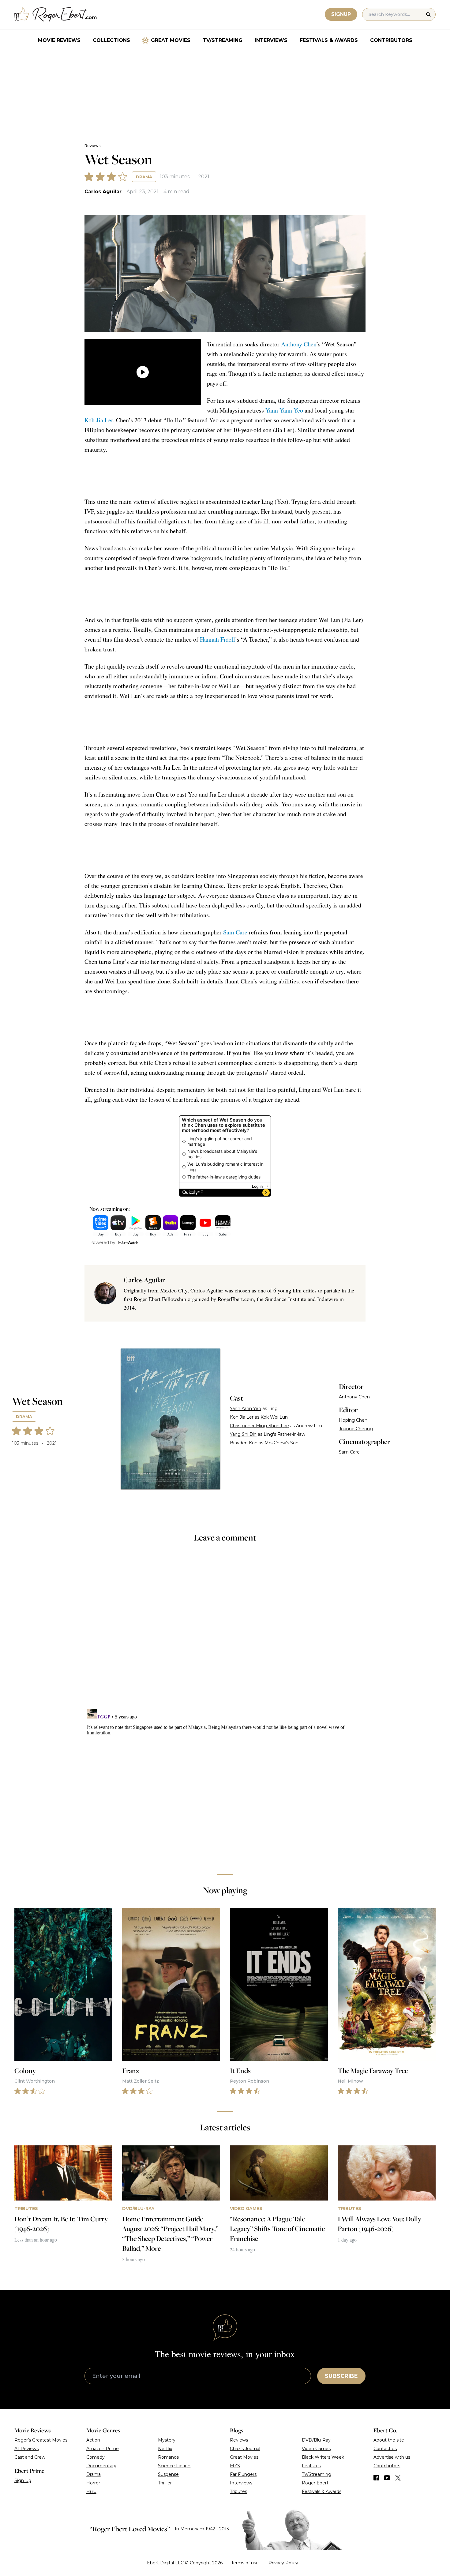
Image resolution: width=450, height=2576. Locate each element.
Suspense (168, 2474)
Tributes (238, 2491)
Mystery (167, 2440)
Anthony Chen (299, 344)
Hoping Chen (353, 1420)
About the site (389, 2440)
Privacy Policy (283, 2563)
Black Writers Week (323, 2457)
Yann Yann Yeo (284, 410)
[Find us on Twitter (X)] (398, 2478)
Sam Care (235, 932)
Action (93, 2440)
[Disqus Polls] (225, 1630)
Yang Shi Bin (243, 1434)
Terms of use (245, 2563)
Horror (93, 2483)
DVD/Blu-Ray (316, 2440)
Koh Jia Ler (99, 420)
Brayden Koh (244, 1443)
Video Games (316, 2449)
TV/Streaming (223, 40)
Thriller (165, 2483)
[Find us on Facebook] (376, 2478)
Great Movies (171, 40)
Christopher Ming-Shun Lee (259, 1426)
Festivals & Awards (329, 40)
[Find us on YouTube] (387, 2478)
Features (311, 2466)
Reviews (92, 146)
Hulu (91, 2491)
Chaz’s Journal (245, 2449)
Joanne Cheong (356, 1429)
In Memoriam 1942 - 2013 (202, 2529)
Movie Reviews (59, 40)
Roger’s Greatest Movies (41, 2440)
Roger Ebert (315, 2483)
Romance (169, 2457)
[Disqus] (225, 1783)
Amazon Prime (103, 2449)
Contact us (385, 2449)
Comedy (96, 2457)
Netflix (165, 2449)
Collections (111, 40)
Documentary (101, 2466)
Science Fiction (174, 2466)
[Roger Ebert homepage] (56, 15)
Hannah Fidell (217, 639)
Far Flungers (243, 2474)
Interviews (271, 40)
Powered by (102, 1243)
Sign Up (23, 2480)
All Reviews (26, 2449)
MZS (235, 2466)
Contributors (391, 40)
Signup (341, 14)
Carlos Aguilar (103, 192)
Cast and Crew (30, 2457)
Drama (144, 177)
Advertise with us (392, 2457)
